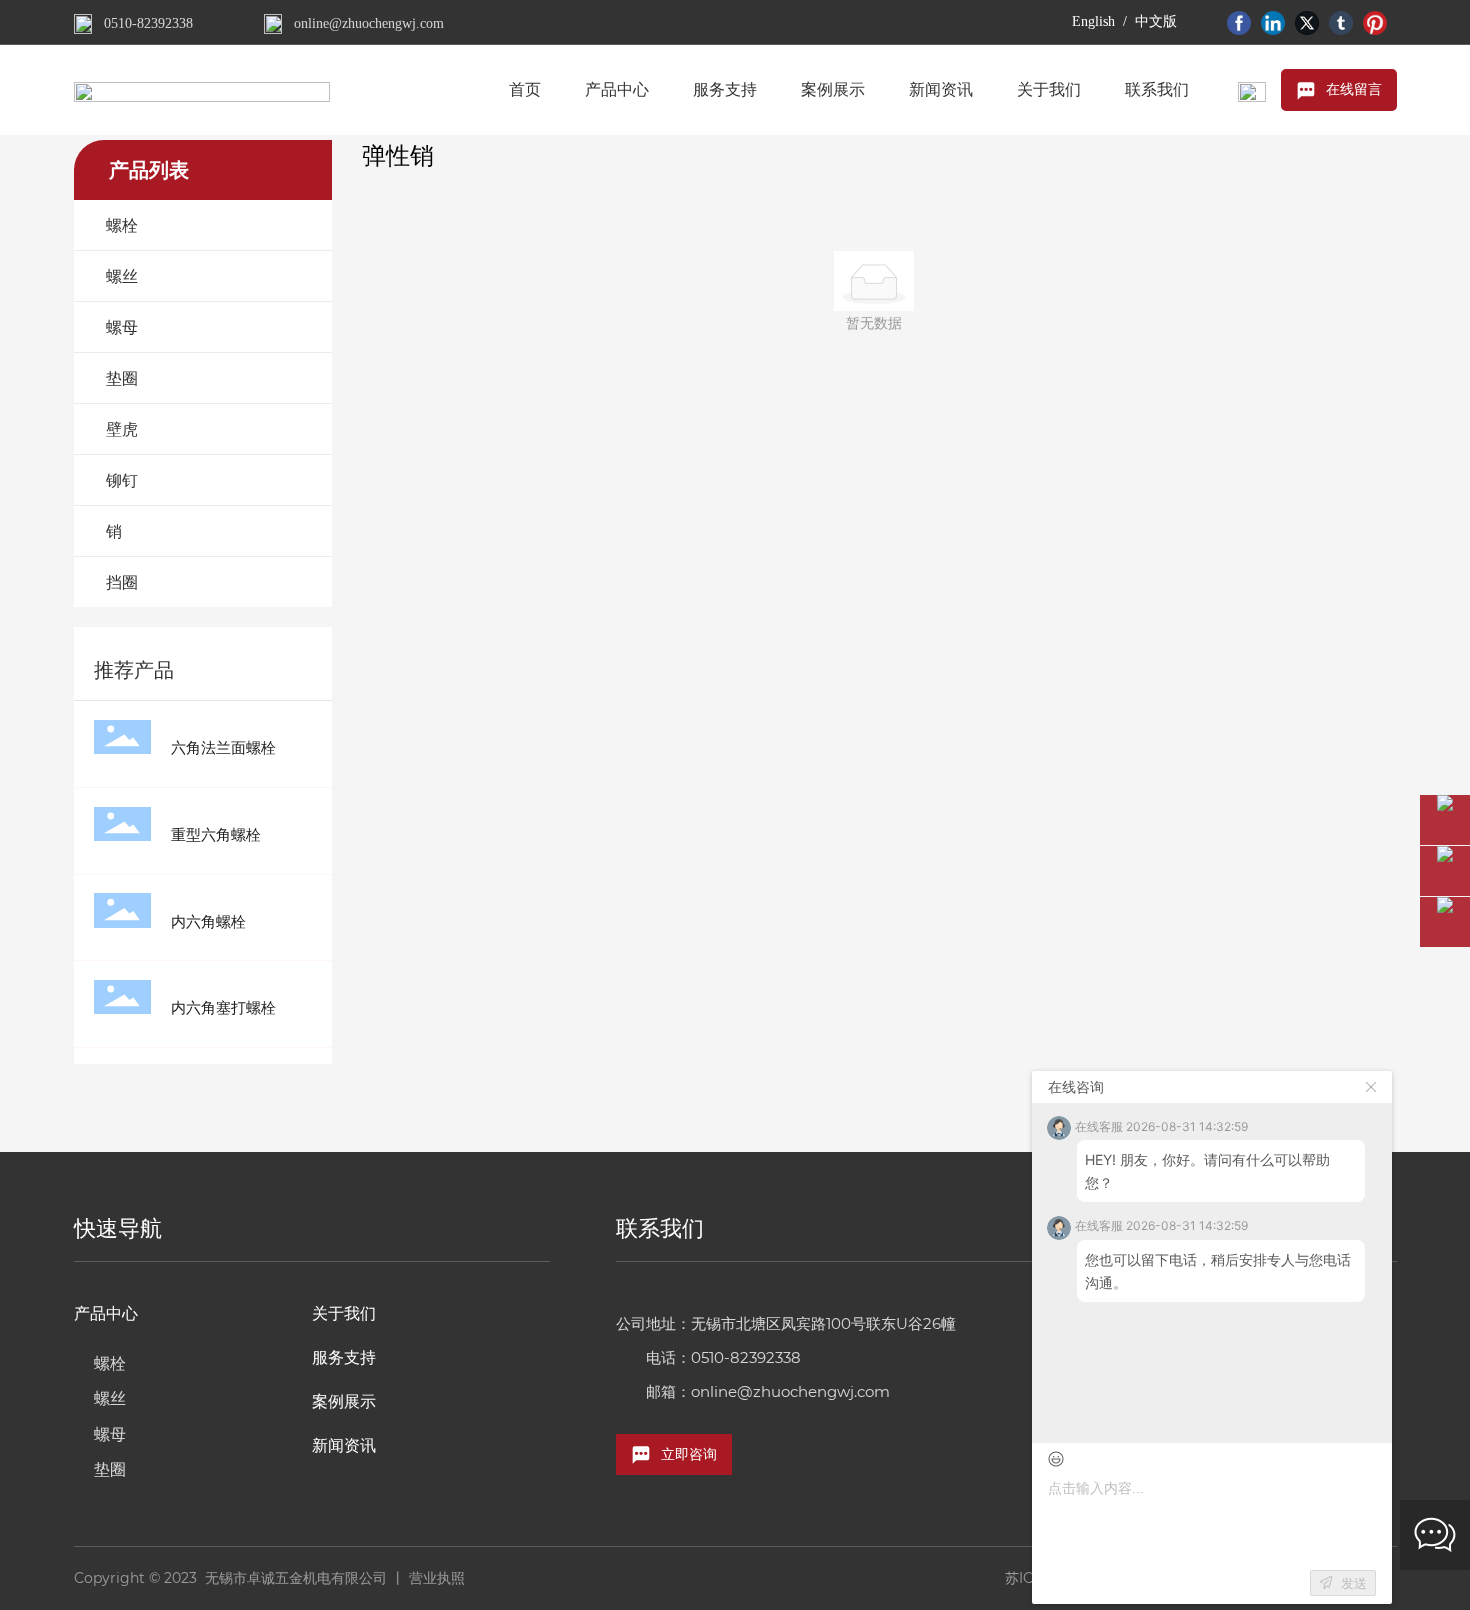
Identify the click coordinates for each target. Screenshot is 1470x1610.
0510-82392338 (148, 23)
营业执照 (437, 1578)
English (1093, 21)
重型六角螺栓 (216, 835)
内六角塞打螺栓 (223, 1008)
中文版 (1156, 21)
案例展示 (344, 1401)
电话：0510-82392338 (723, 1357)
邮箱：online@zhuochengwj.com (768, 1391)
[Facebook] (1239, 21)
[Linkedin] (1273, 21)
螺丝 (110, 1398)
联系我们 (660, 1228)
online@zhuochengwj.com (369, 23)
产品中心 (106, 1313)
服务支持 (344, 1357)
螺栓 (110, 1363)
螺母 (110, 1434)
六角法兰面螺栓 (223, 748)
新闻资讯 (344, 1445)
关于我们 (344, 1313)
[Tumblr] (1341, 21)
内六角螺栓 (208, 922)
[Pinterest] (1375, 21)
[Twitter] (1307, 21)
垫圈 (110, 1469)
